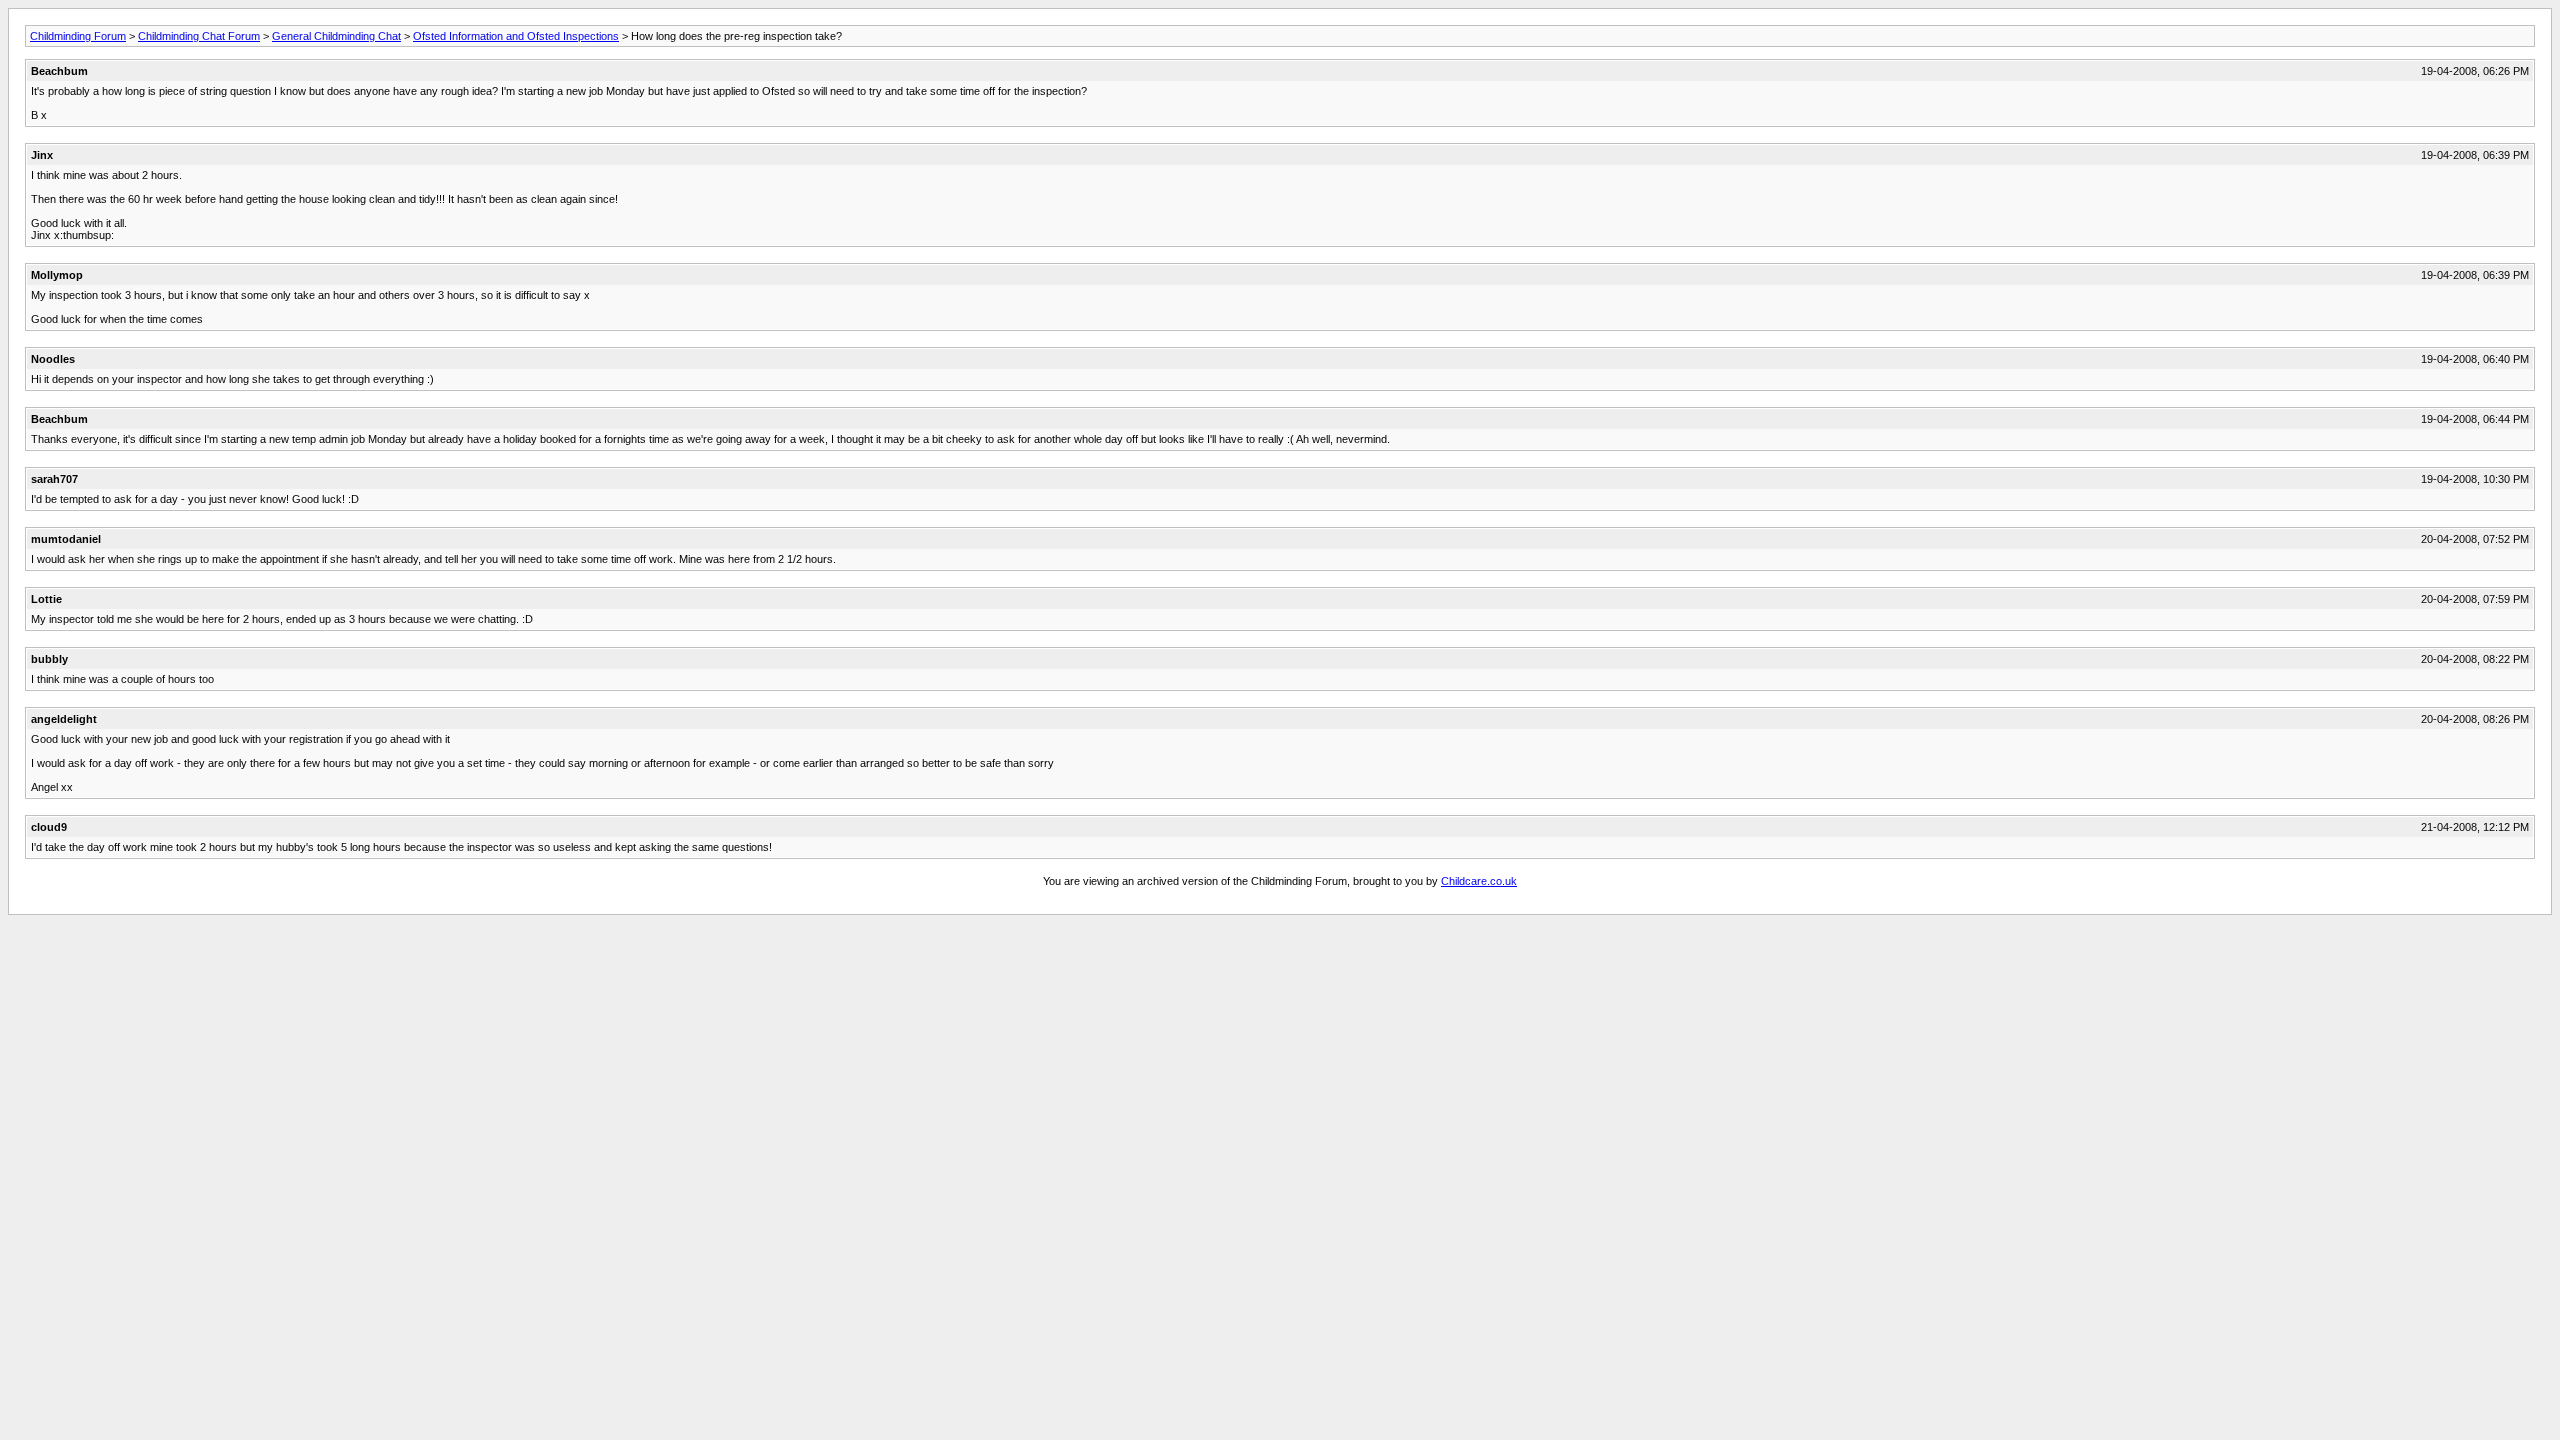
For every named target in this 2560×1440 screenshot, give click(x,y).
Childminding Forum (78, 36)
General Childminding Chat (336, 36)
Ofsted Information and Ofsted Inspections (516, 36)
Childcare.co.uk (1479, 881)
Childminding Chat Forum (199, 36)
